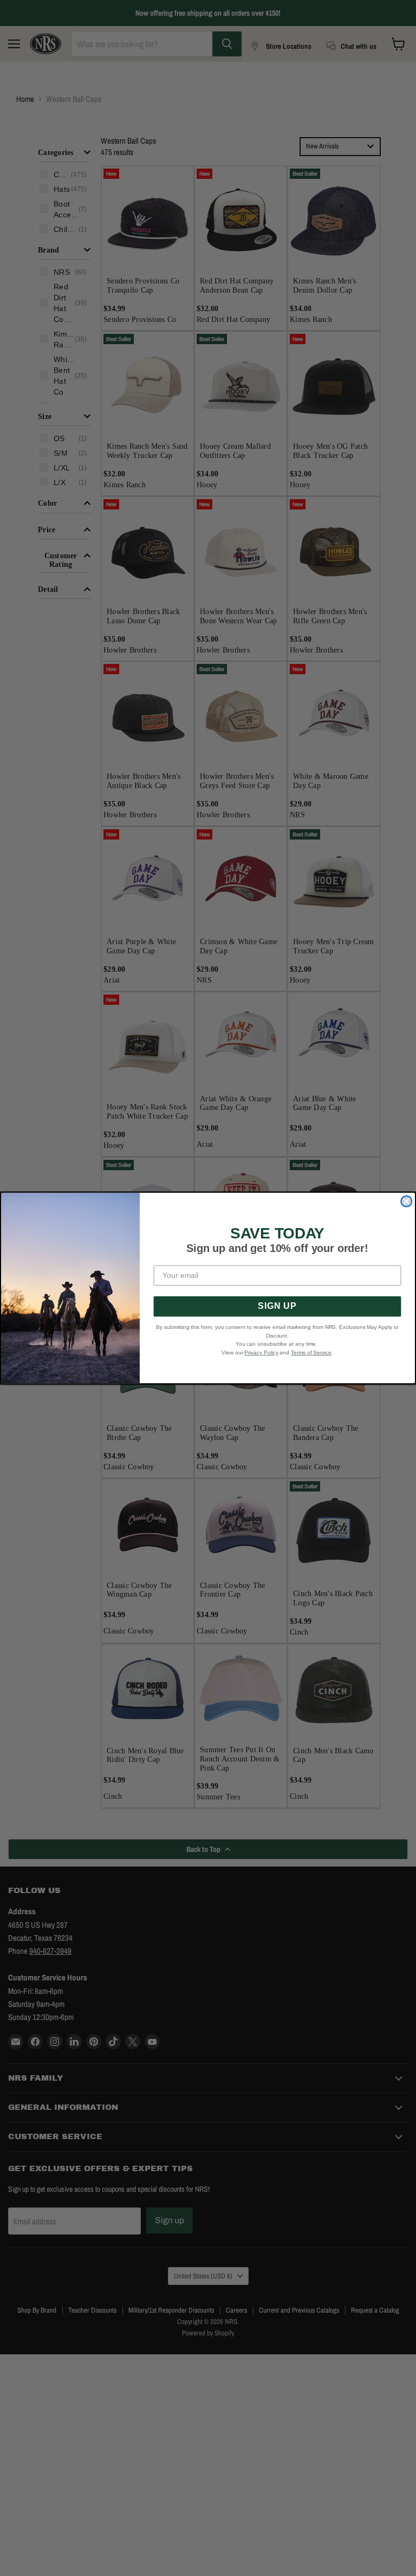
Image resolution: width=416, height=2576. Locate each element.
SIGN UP (277, 1306)
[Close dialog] (406, 1202)
